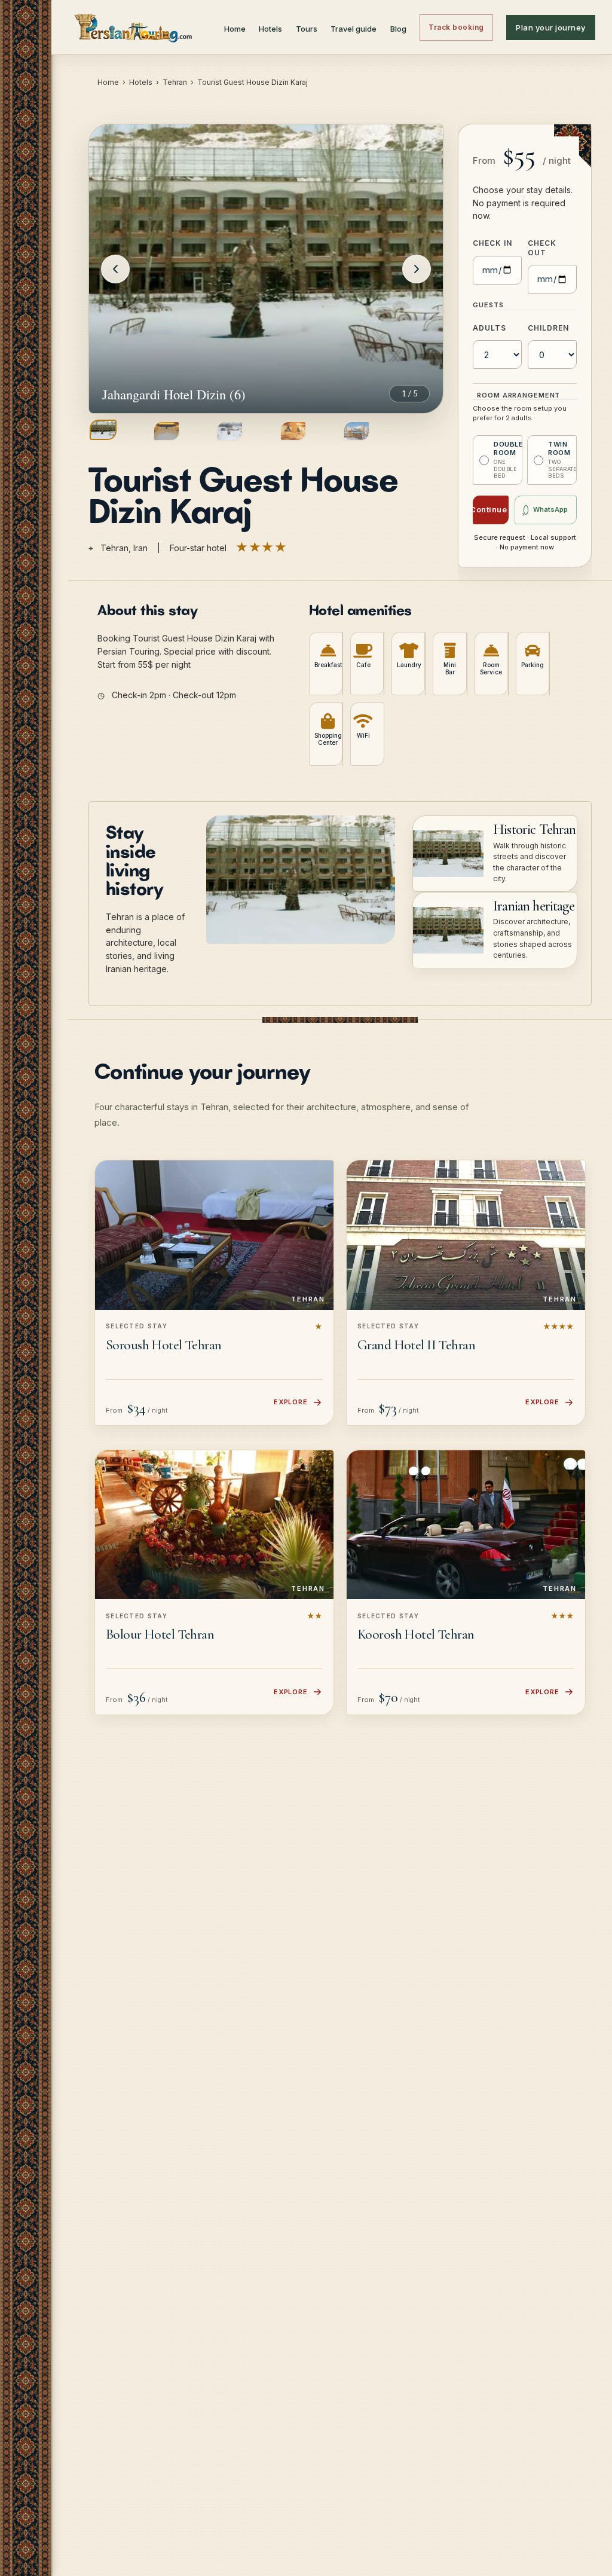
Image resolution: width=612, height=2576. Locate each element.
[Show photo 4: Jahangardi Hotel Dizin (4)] (293, 431)
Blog (398, 29)
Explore (291, 1402)
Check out (542, 248)
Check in (492, 243)
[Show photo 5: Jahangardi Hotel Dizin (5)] (357, 431)
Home (235, 29)
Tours (307, 29)
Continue (490, 509)
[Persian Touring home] (134, 27)
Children (548, 328)
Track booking (456, 27)
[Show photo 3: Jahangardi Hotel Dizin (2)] (230, 431)
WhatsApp (550, 509)
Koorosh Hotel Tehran (416, 1634)
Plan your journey (551, 27)
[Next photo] (417, 269)
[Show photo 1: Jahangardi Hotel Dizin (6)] (103, 430)
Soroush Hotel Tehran (164, 1345)
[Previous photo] (115, 269)
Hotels (270, 29)
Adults (489, 328)
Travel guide (354, 29)
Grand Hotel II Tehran (416, 1345)
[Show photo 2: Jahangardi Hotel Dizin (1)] (166, 431)
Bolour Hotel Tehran (160, 1634)
